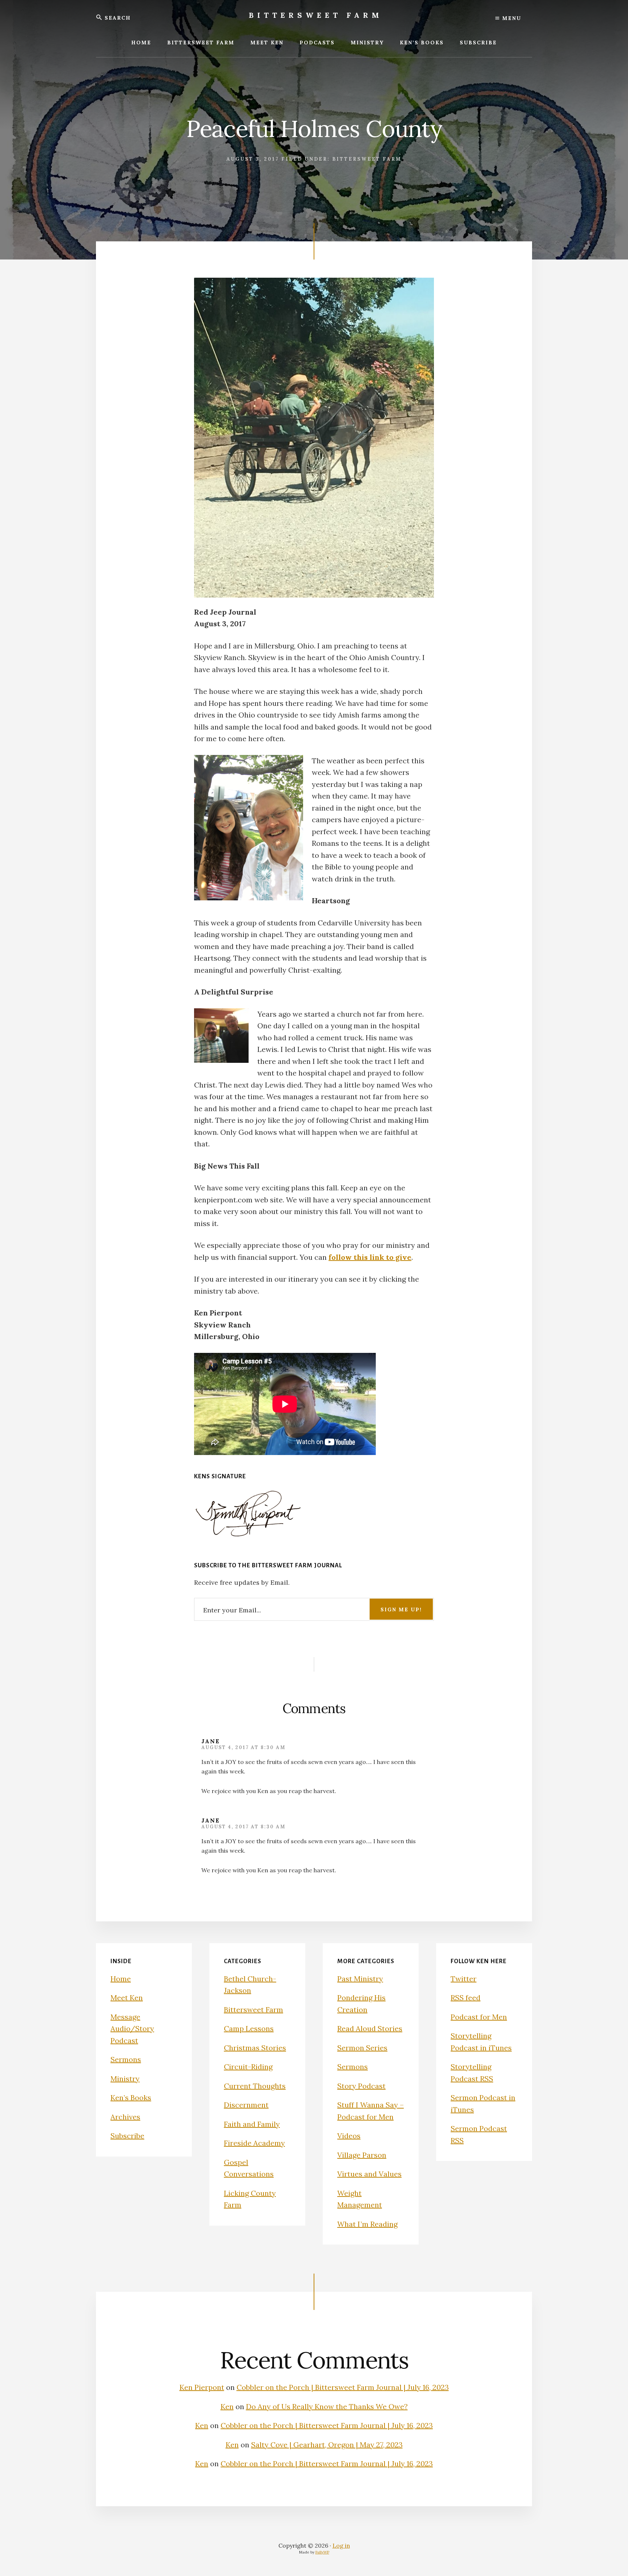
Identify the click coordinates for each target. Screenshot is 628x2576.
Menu (511, 18)
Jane (211, 1741)
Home (121, 1979)
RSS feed (466, 1998)
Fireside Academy (254, 2143)
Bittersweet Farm (316, 15)
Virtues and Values (369, 2174)
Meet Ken (127, 1998)
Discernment (246, 2105)
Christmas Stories (255, 2048)
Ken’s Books (131, 2097)
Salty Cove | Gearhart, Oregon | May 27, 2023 (327, 2445)
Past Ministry (360, 1979)
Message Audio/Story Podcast (132, 2029)
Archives (125, 2117)
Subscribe (127, 2136)
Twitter (464, 1979)
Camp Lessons (249, 2028)
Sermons (126, 2059)
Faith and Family (252, 2124)
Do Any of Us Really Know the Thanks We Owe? (327, 2406)
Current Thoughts (255, 2086)
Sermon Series (362, 2048)
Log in (341, 2545)
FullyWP (322, 2552)
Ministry (125, 2079)
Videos (349, 2136)
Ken (227, 2406)
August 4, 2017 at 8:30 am (243, 1747)
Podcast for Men (479, 2017)
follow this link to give (370, 1257)
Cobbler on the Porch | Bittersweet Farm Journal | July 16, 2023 (343, 2387)
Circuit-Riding (248, 2067)
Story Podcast (361, 2086)
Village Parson (362, 2155)
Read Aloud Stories (370, 2028)
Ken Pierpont (202, 2387)
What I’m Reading (367, 2224)
